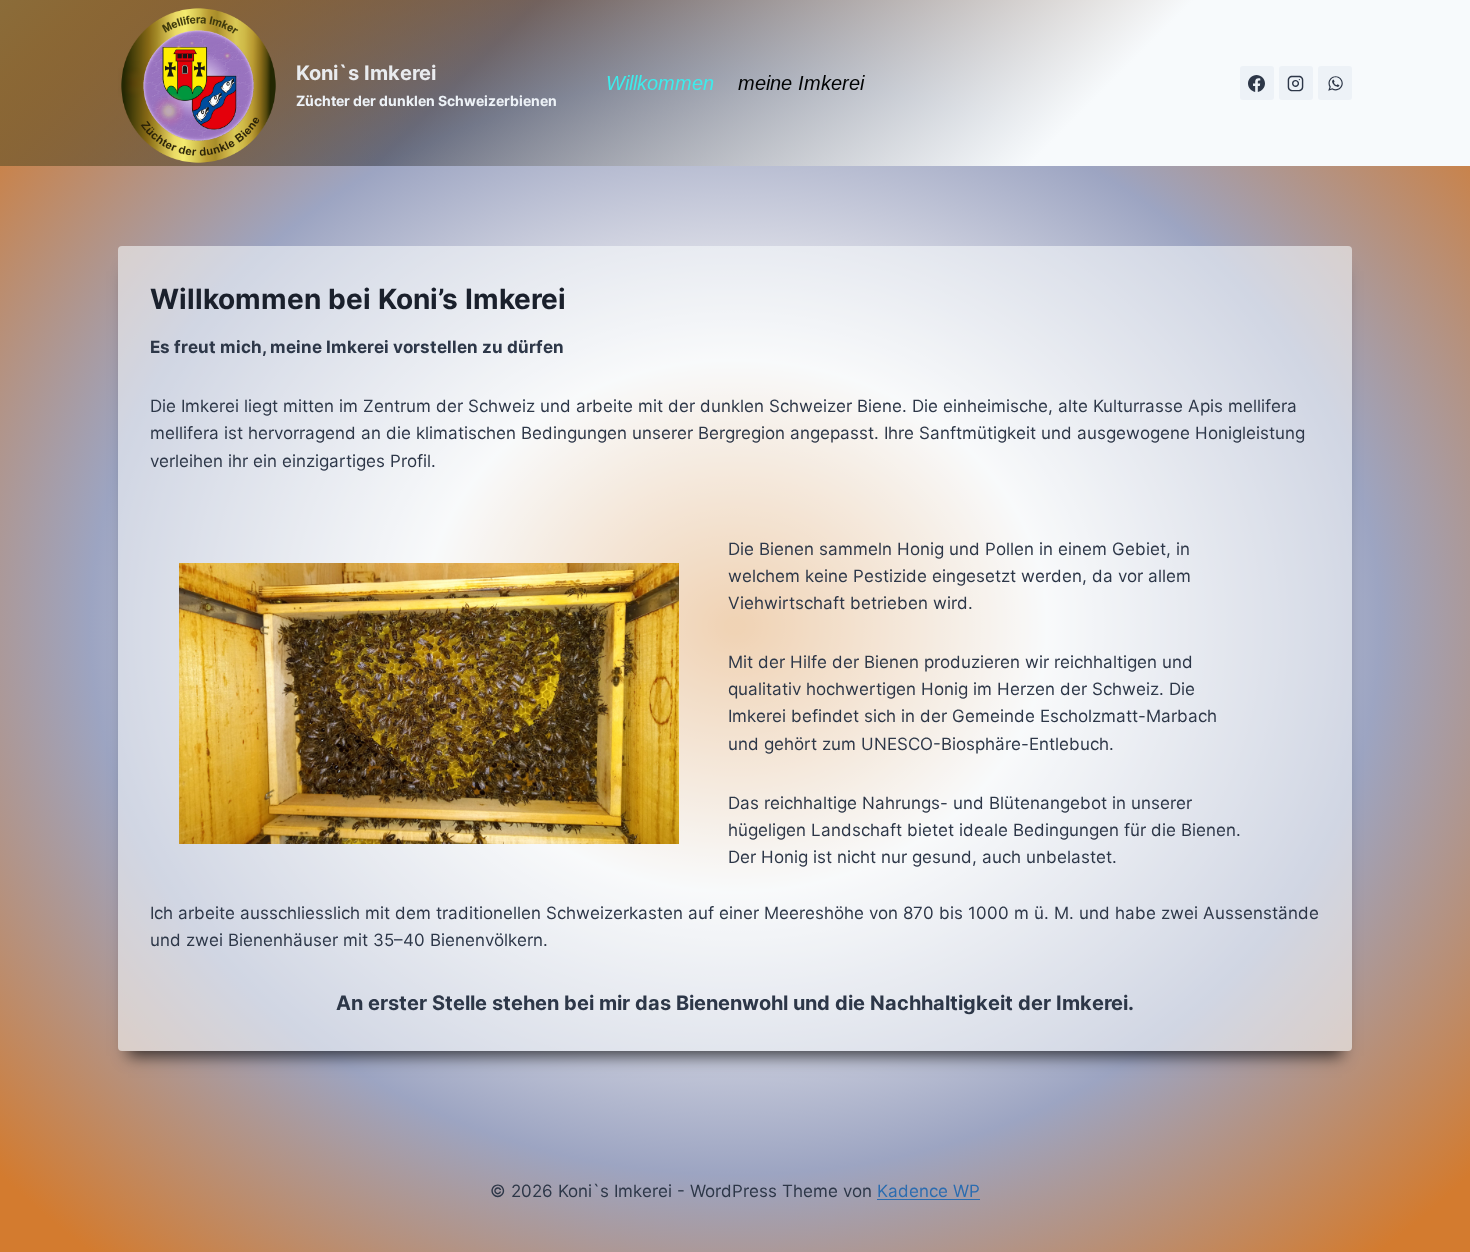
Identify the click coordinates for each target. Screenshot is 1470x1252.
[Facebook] (1257, 83)
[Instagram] (1296, 83)
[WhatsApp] (1335, 83)
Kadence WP (928, 1191)
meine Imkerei (801, 83)
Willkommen (660, 83)
